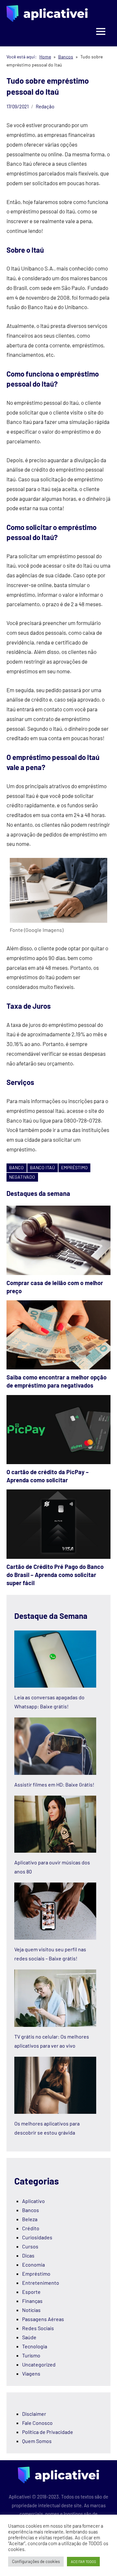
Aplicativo (33, 2201)
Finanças (32, 2301)
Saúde (29, 2337)
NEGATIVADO (22, 1177)
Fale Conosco (37, 2423)
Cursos (30, 2246)
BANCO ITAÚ (42, 1168)
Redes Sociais (38, 2328)
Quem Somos (37, 2441)
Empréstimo (36, 2274)
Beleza (30, 2219)
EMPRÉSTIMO (74, 1168)
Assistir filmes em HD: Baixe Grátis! (54, 1784)
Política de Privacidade (48, 2432)
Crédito (31, 2228)
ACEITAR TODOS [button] (83, 2562)
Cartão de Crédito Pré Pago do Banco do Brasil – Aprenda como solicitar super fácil (55, 1575)
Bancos (31, 2210)
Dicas (28, 2255)
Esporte (31, 2292)
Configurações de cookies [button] (36, 2561)
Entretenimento (41, 2283)
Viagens (31, 2373)
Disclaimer (34, 2414)
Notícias (31, 2310)
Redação (45, 106)
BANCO (16, 1168)
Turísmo (31, 2355)
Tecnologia (35, 2346)
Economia (33, 2264)
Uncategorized (39, 2364)
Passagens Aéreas (43, 2319)
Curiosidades (37, 2237)
